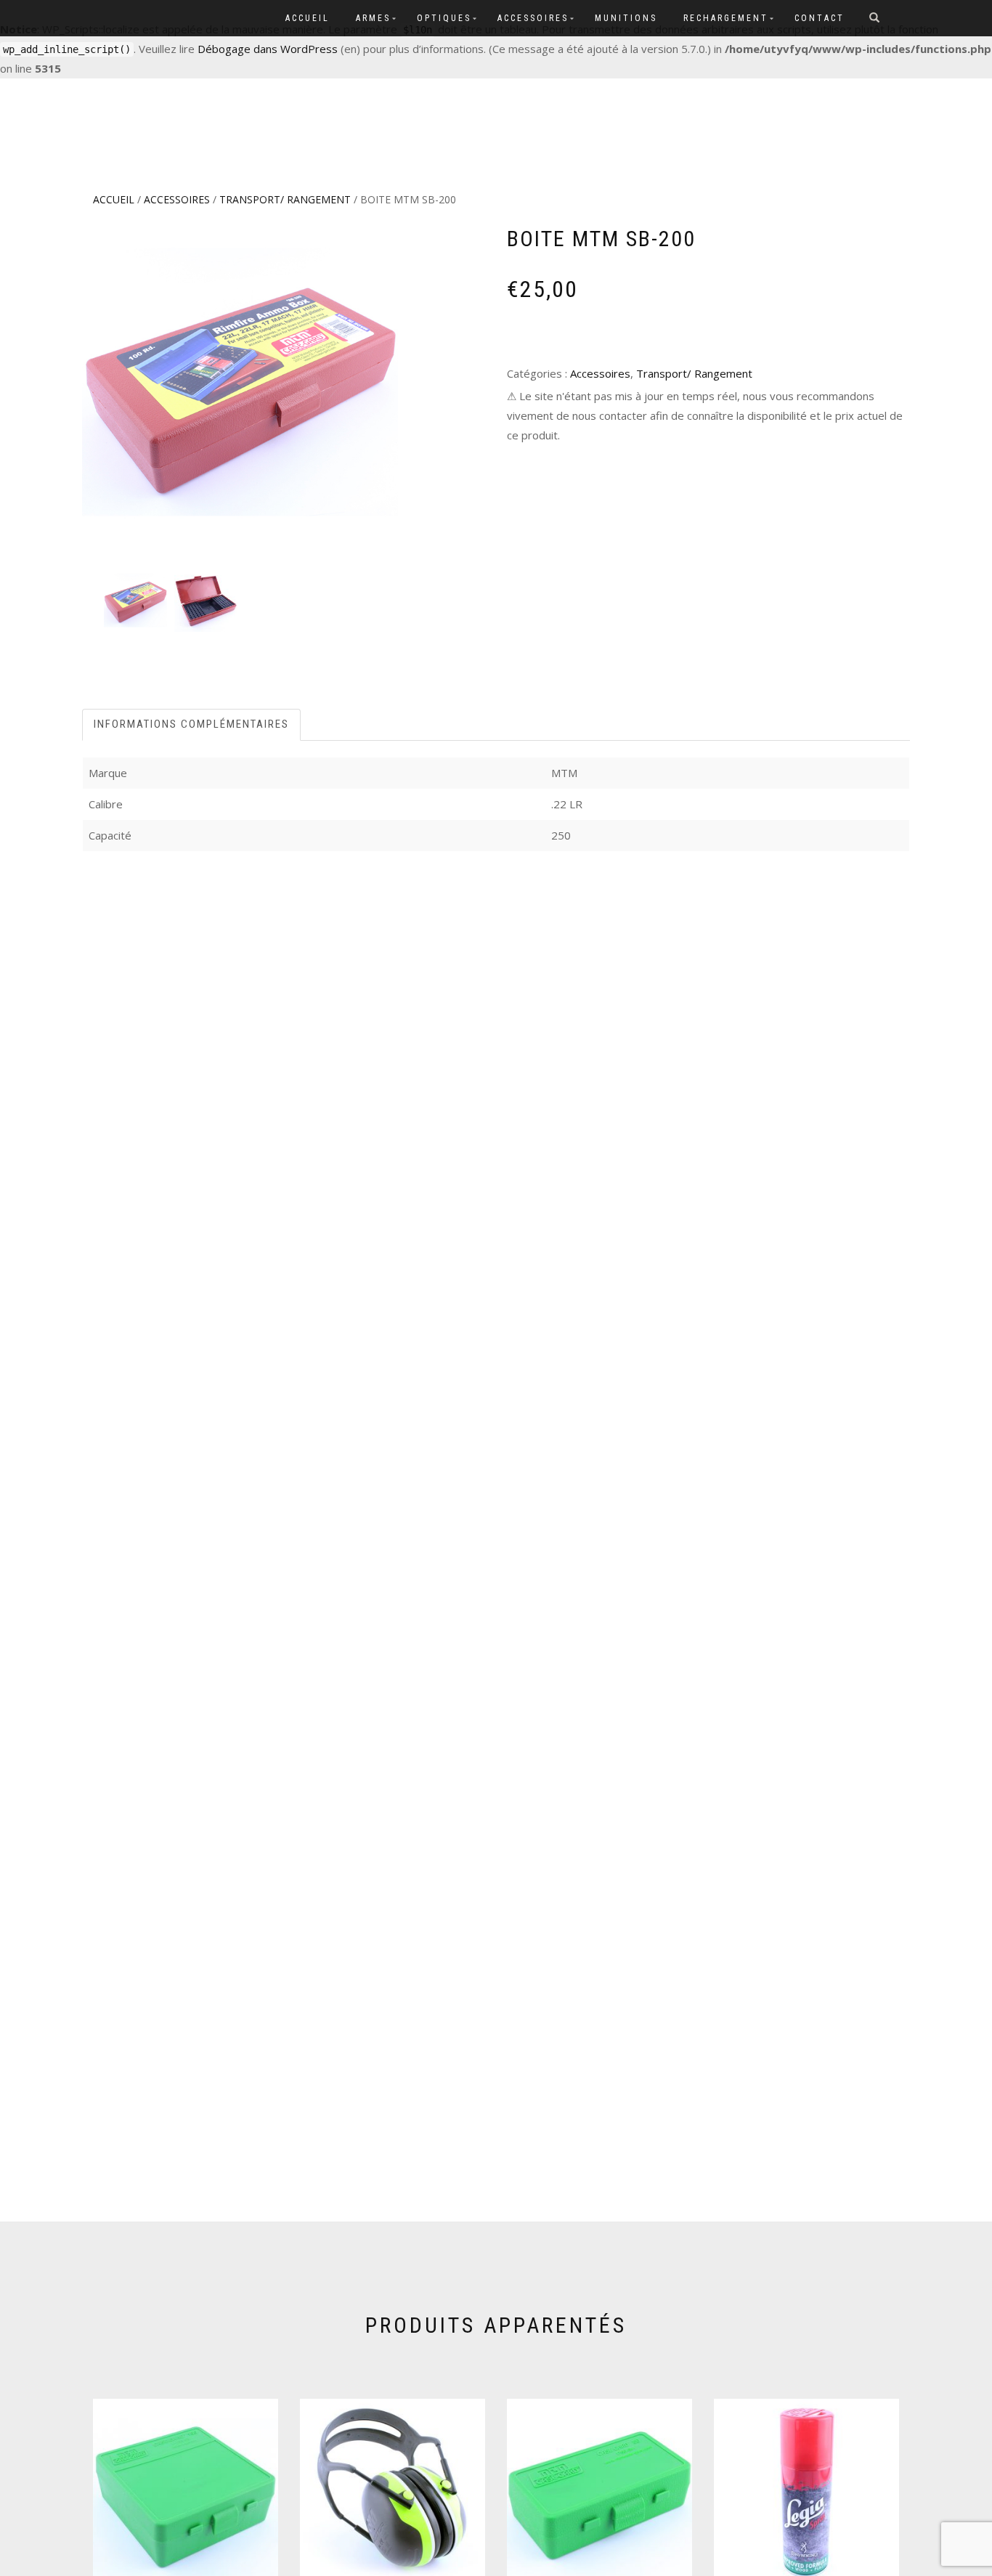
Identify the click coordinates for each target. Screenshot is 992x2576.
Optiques (444, 18)
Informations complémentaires (191, 724)
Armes (373, 18)
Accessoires (533, 18)
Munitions (626, 18)
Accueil (308, 18)
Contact (820, 18)
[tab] (192, 724)
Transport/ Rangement (285, 199)
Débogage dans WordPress (268, 49)
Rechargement (726, 18)
